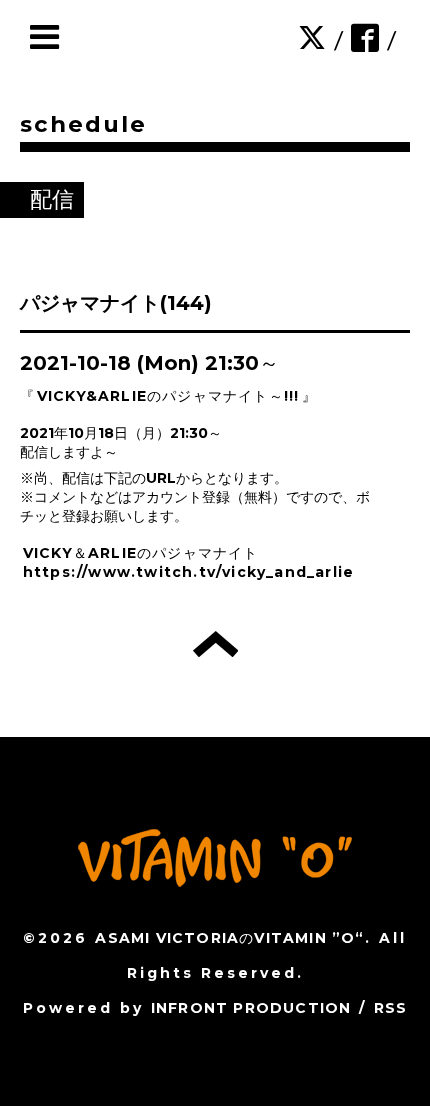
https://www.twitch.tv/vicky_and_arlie (188, 572)
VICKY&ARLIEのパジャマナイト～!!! (168, 396)
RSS (391, 1008)
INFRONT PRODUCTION (251, 1008)
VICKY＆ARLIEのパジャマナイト (141, 553)
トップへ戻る (215, 644)
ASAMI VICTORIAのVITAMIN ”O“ (229, 938)
